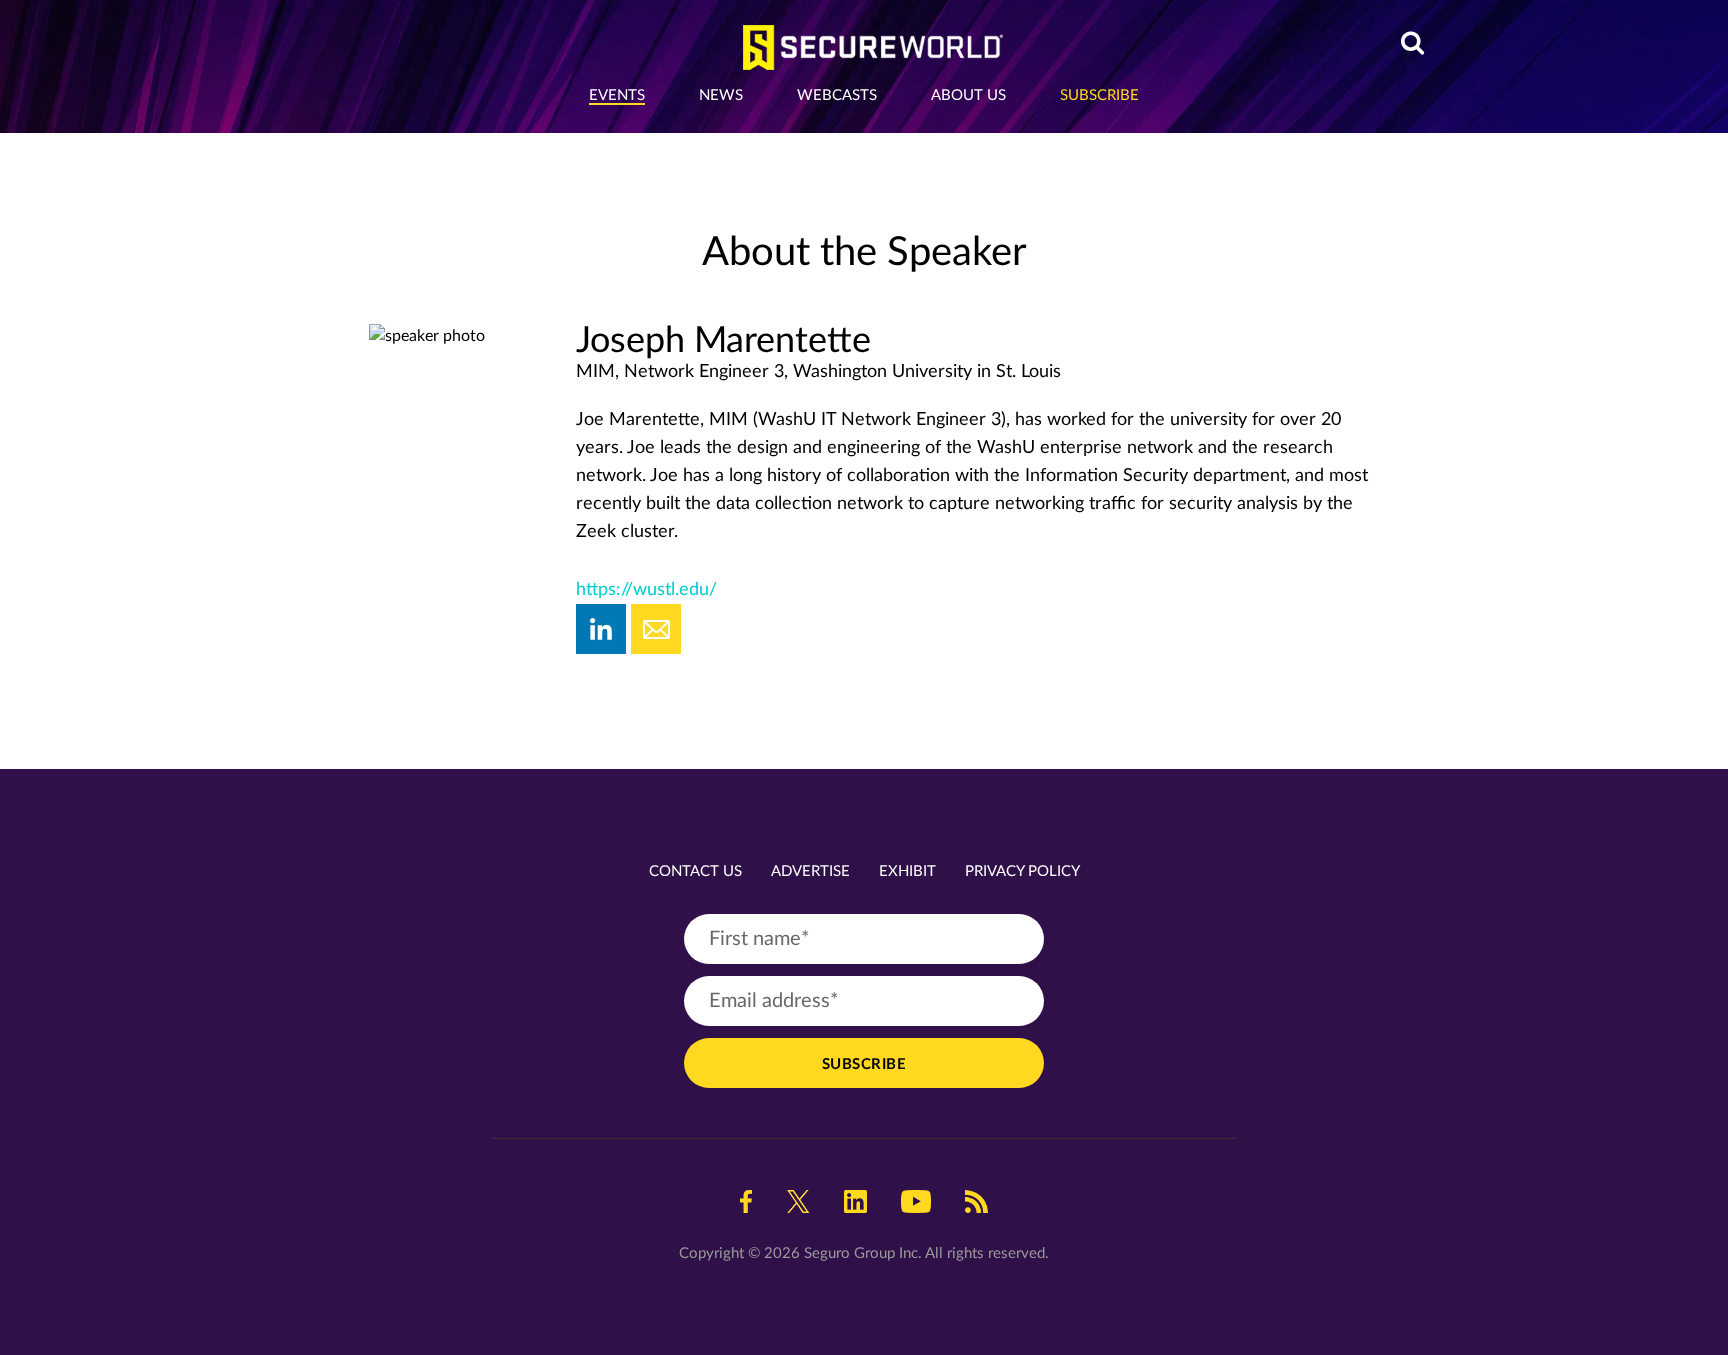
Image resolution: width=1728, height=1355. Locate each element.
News (721, 95)
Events (617, 95)
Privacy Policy (1022, 871)
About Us (968, 95)
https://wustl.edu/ (646, 590)
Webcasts (837, 95)
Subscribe (1099, 95)
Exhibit (907, 871)
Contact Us (695, 871)
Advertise (810, 871)
